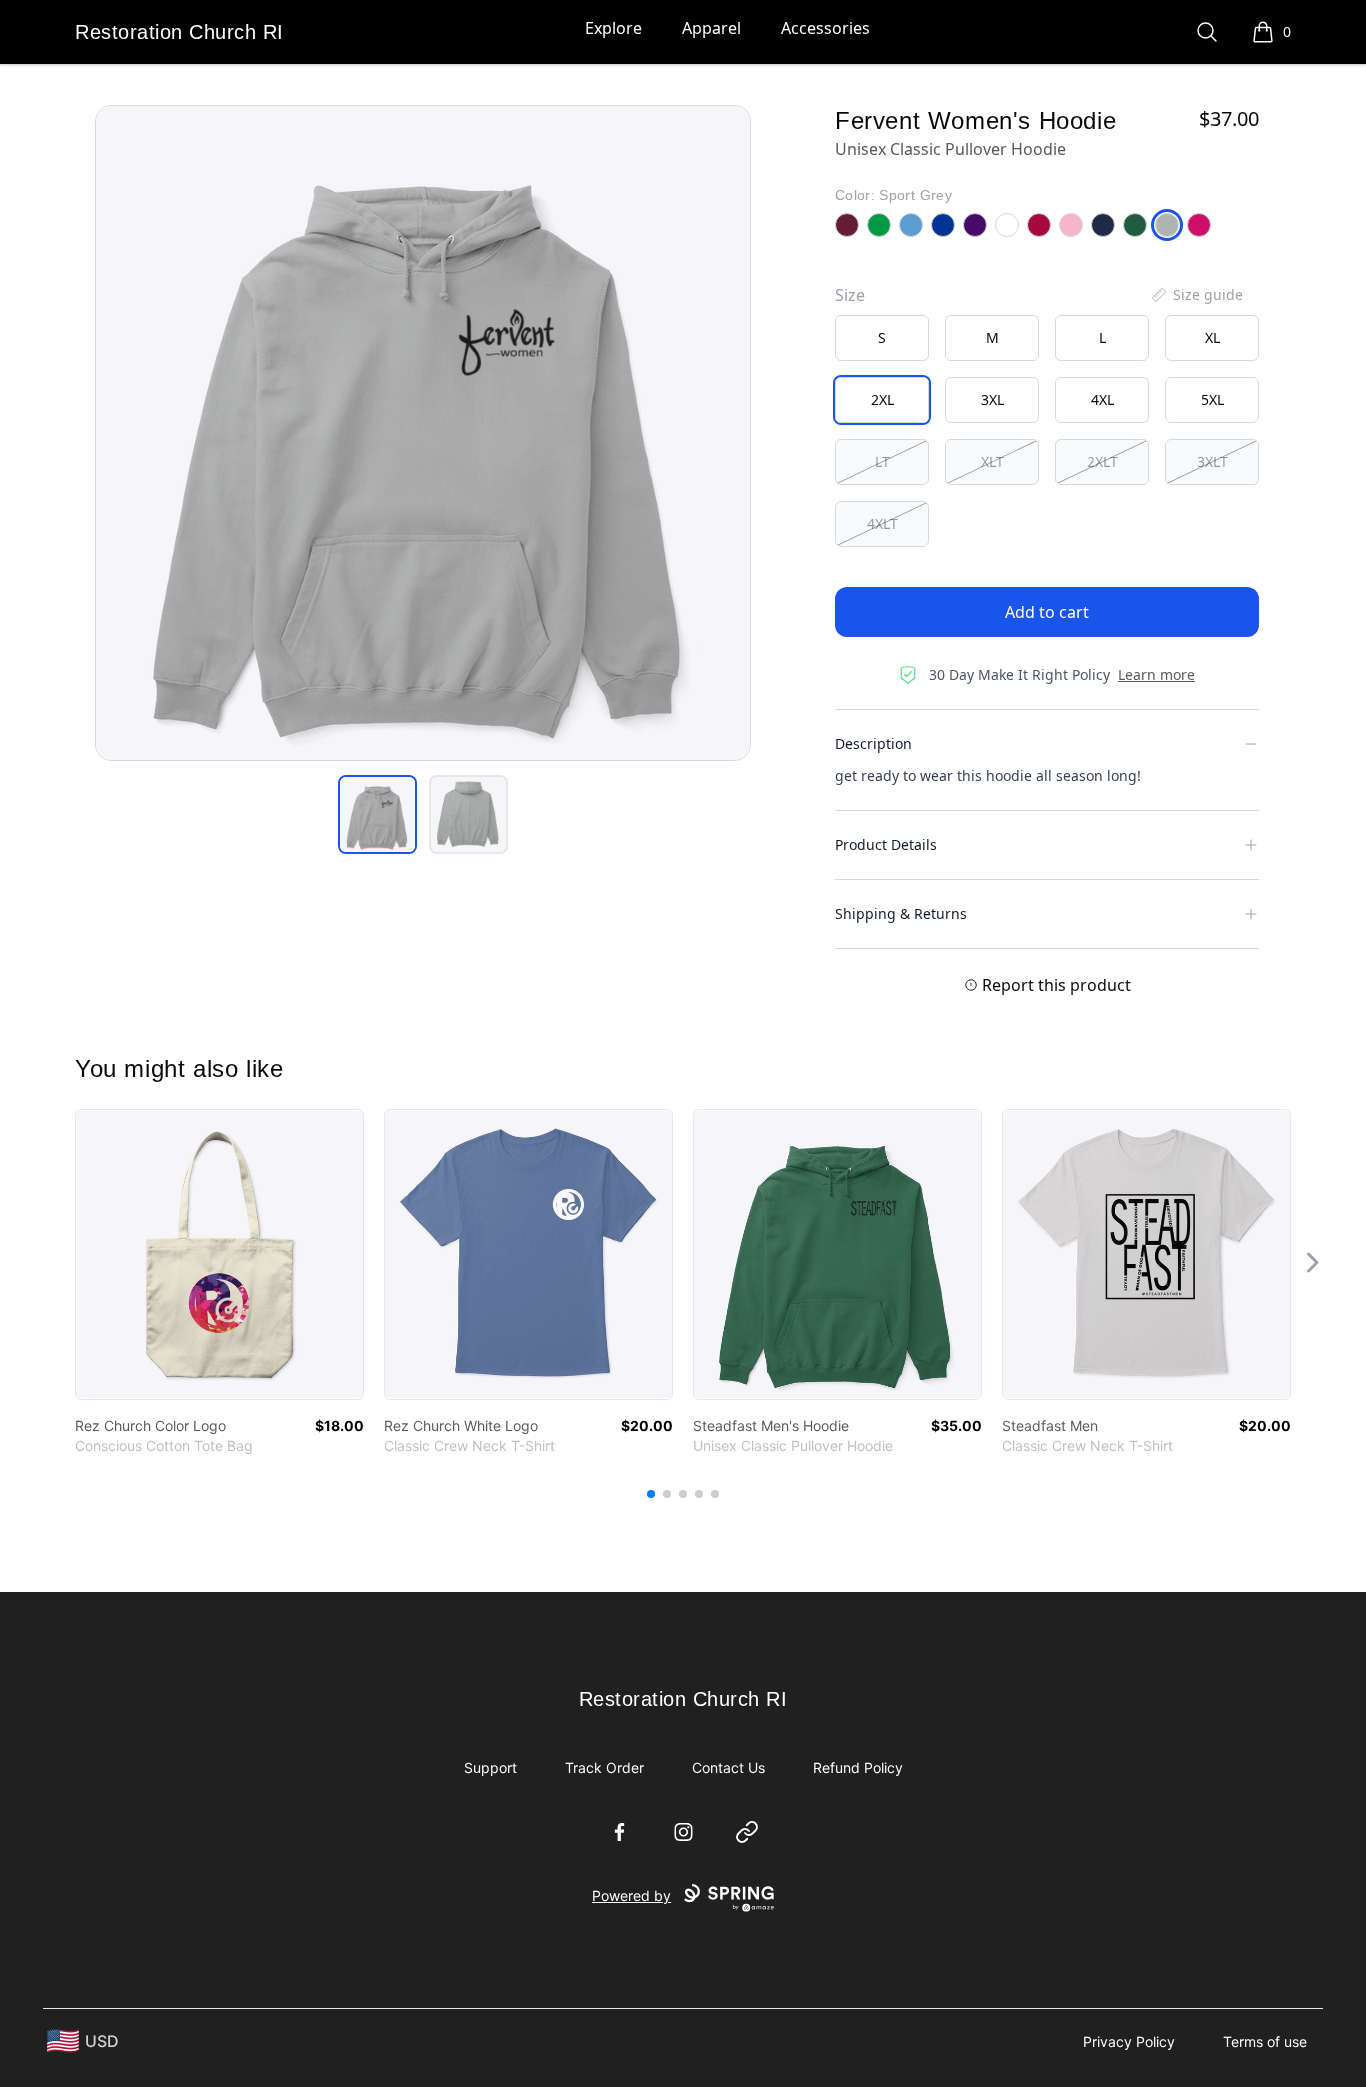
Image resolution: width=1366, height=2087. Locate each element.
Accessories (825, 28)
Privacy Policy (1129, 2041)
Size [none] (850, 295)
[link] (219, 1254)
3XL (992, 399)
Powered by (631, 1895)
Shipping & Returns (901, 913)
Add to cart (1047, 612)
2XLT (1102, 461)
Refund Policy (858, 1767)
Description (873, 743)
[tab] (377, 814)
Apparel (711, 28)
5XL (1212, 399)
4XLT (882, 523)
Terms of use (1265, 2041)
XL (1212, 337)
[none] (1196, 295)
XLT (992, 461)
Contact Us (728, 1767)
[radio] (882, 338)
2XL (882, 399)
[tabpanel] (423, 433)
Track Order (604, 1767)
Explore (613, 28)
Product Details (886, 844)
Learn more (1156, 674)
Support (490, 1767)
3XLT (1212, 461)
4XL (1102, 399)
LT (882, 461)
